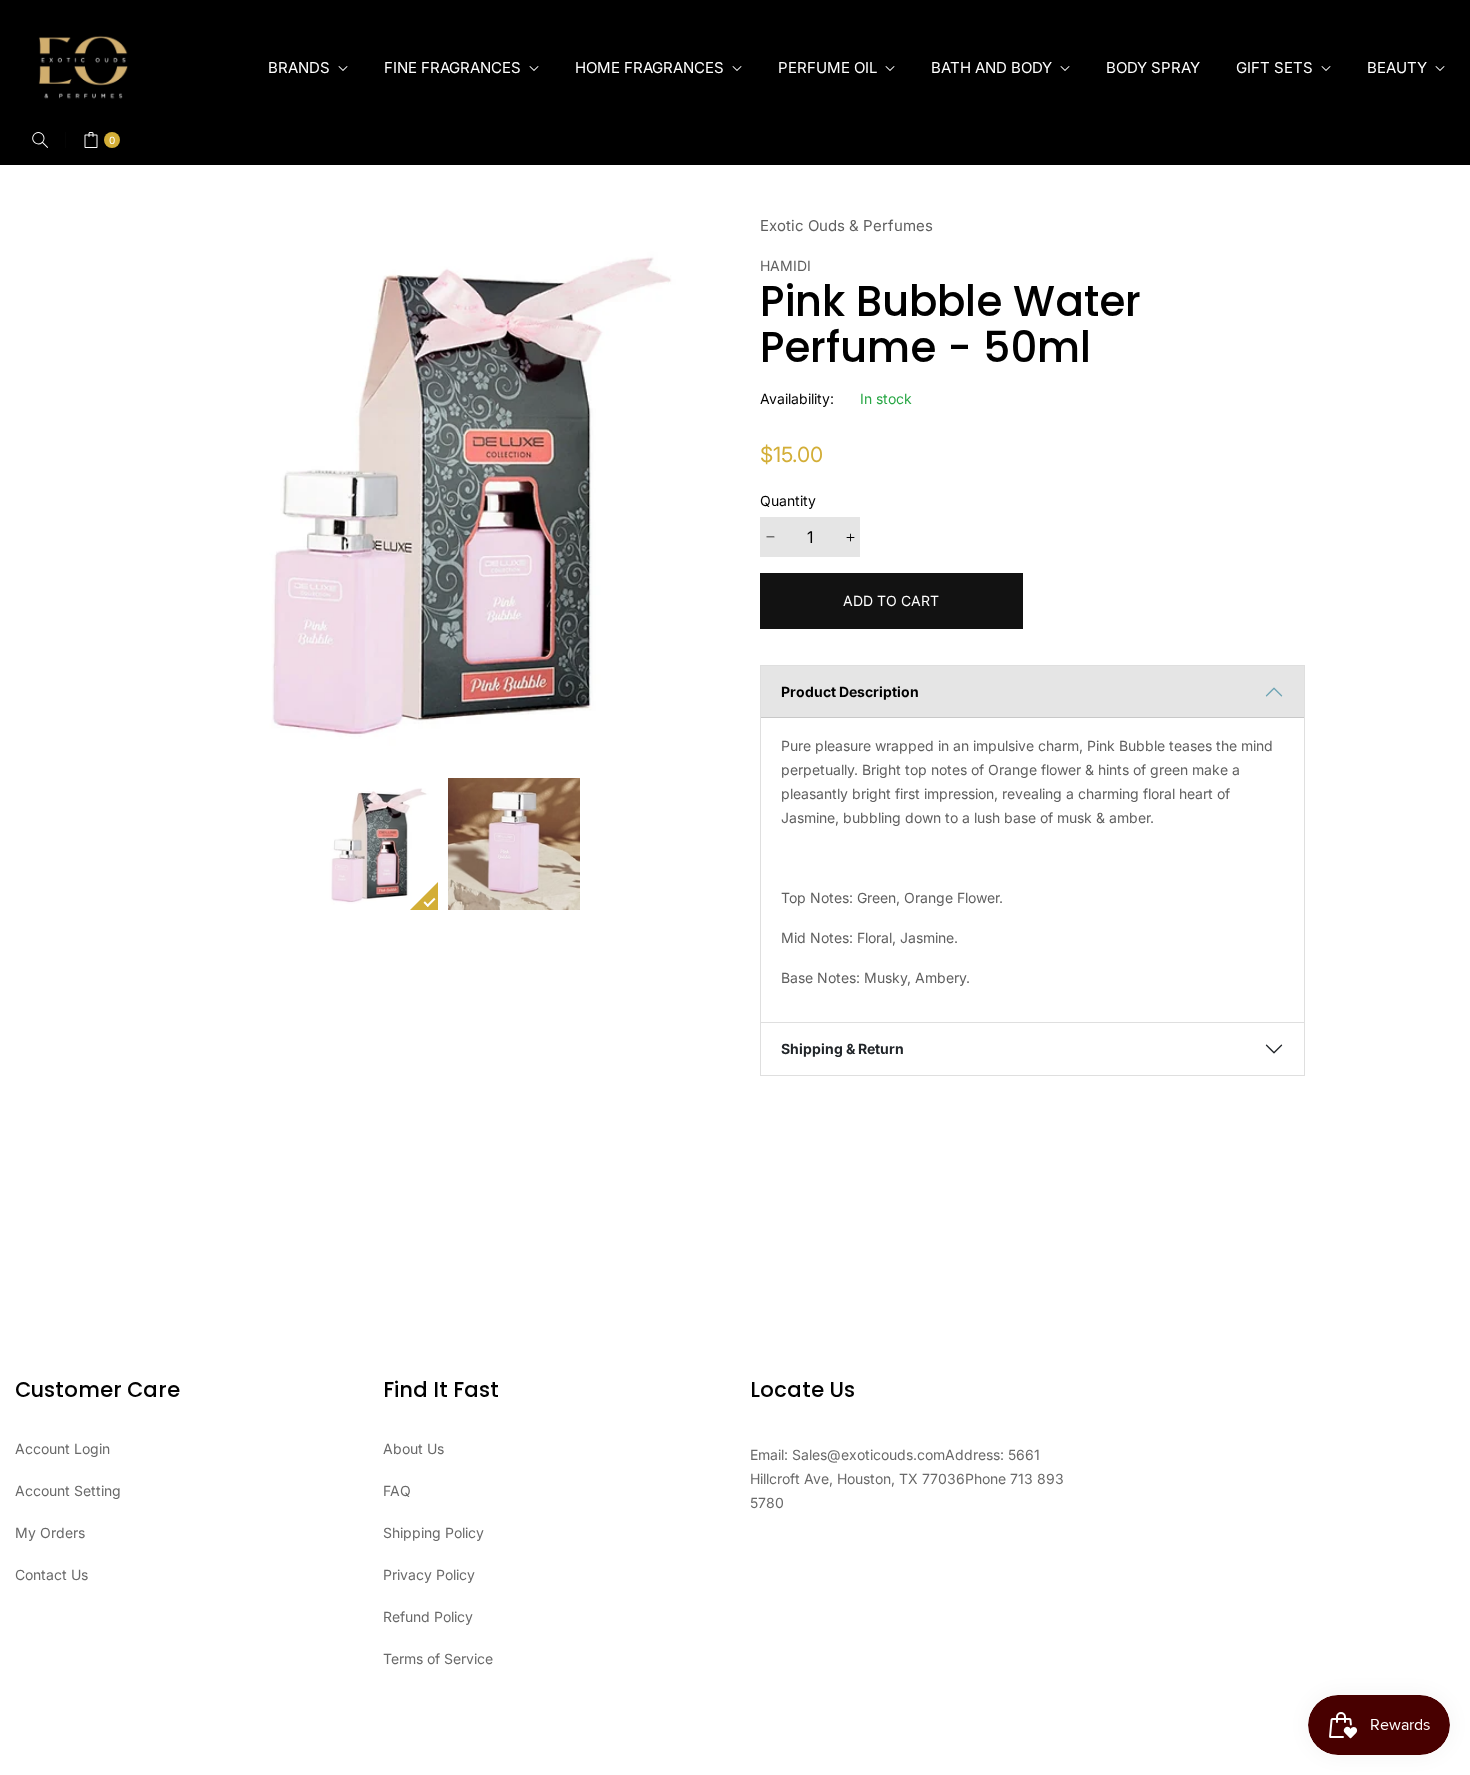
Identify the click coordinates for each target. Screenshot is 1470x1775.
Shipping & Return (842, 1048)
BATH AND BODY (993, 67)
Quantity (788, 500)
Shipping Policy (433, 1532)
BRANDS (301, 67)
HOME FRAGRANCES (651, 67)
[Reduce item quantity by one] (770, 537)
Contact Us (51, 1574)
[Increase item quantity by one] (850, 537)
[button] (40, 140)
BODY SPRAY (1153, 67)
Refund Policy (428, 1616)
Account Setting (68, 1490)
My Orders (50, 1532)
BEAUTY (1399, 67)
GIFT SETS (1276, 67)
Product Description (850, 691)
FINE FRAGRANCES (454, 67)
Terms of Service (438, 1658)
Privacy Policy (429, 1574)
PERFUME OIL (829, 67)
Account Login (62, 1448)
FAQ (397, 1490)
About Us (413, 1448)
